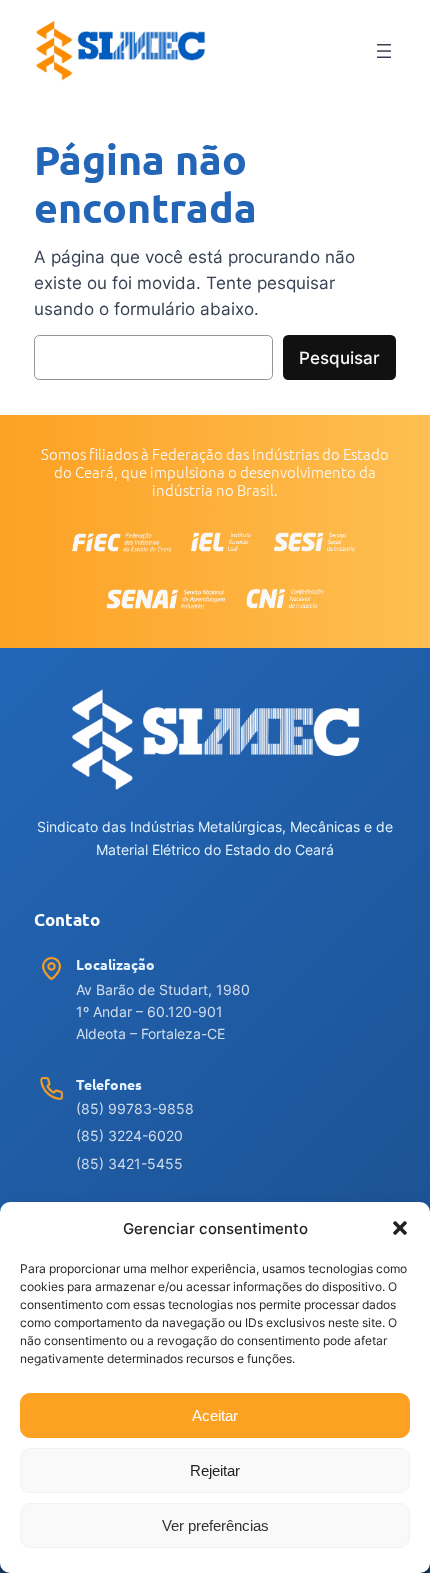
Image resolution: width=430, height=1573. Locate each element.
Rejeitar (215, 1470)
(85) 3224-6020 (129, 1135)
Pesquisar (339, 358)
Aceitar (215, 1415)
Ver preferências (215, 1525)
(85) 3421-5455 (129, 1163)
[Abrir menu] (384, 51)
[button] (400, 1228)
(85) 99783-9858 (135, 1108)
